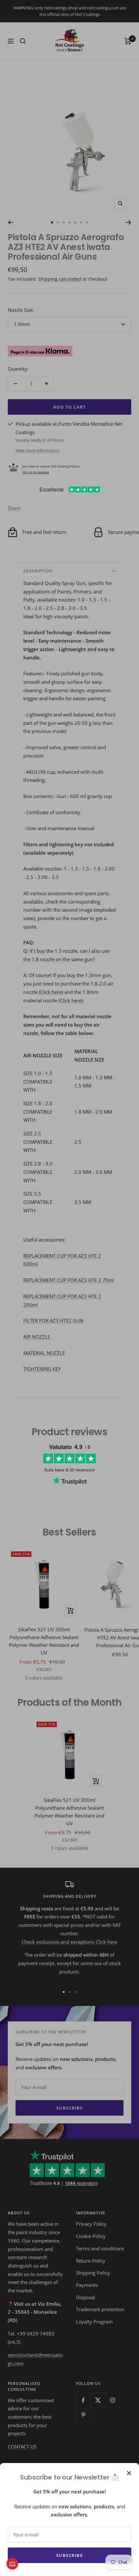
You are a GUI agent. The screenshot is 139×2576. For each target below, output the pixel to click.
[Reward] (12, 2564)
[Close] (129, 2473)
